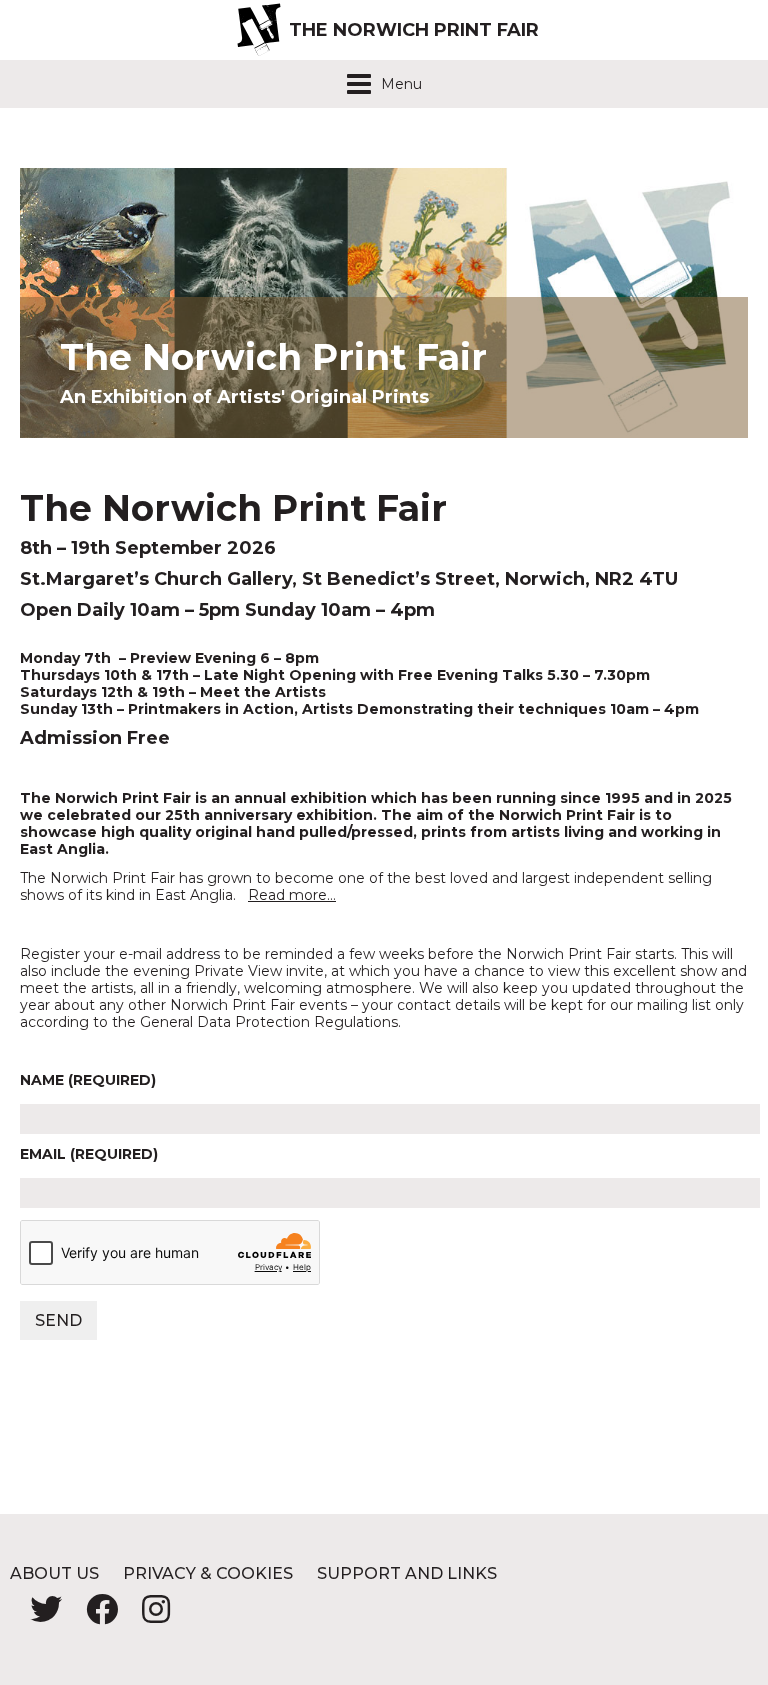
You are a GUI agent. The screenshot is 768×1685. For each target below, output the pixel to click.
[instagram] (146, 1615)
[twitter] (38, 1615)
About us (54, 1573)
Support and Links (407, 1573)
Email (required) (89, 1154)
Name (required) (88, 1080)
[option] (384, 303)
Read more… (292, 895)
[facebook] (94, 1615)
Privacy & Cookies (208, 1573)
